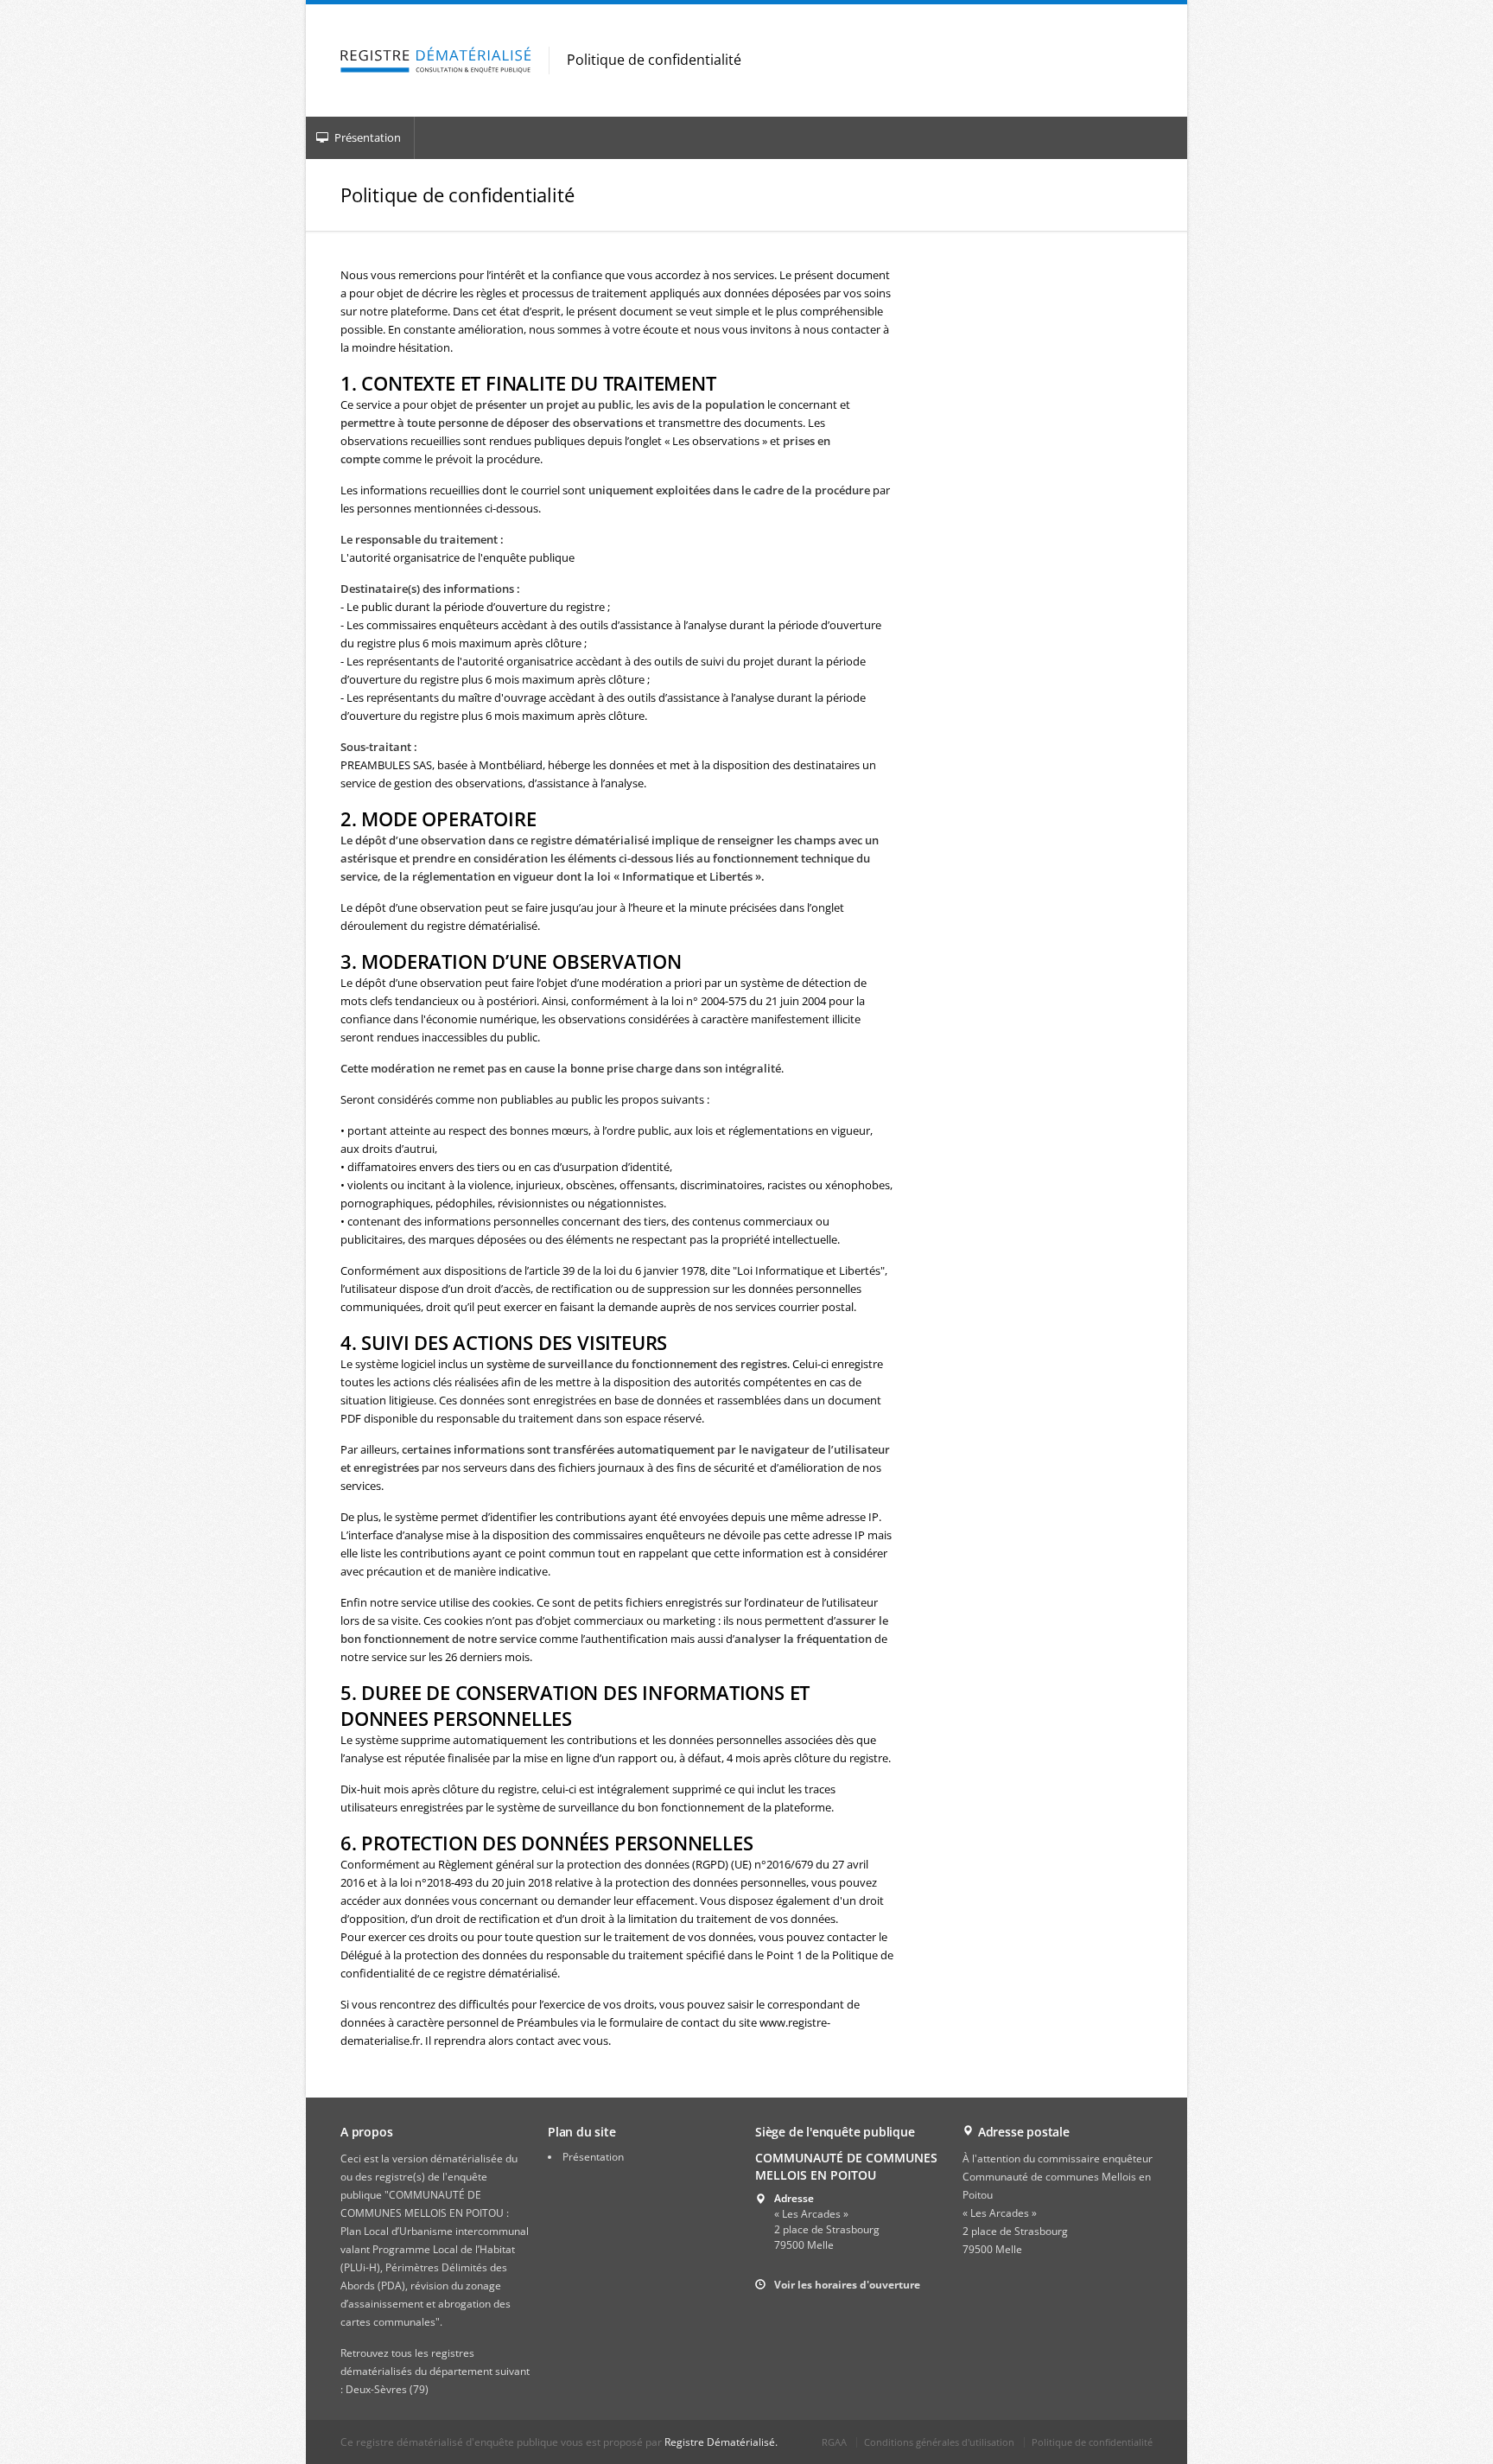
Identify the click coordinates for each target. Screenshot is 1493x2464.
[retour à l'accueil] (436, 61)
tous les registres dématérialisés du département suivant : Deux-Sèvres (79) (435, 2371)
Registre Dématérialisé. (721, 2442)
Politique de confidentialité (1092, 2442)
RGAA (834, 2442)
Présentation (366, 137)
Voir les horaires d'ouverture (847, 2285)
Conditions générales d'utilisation (939, 2442)
